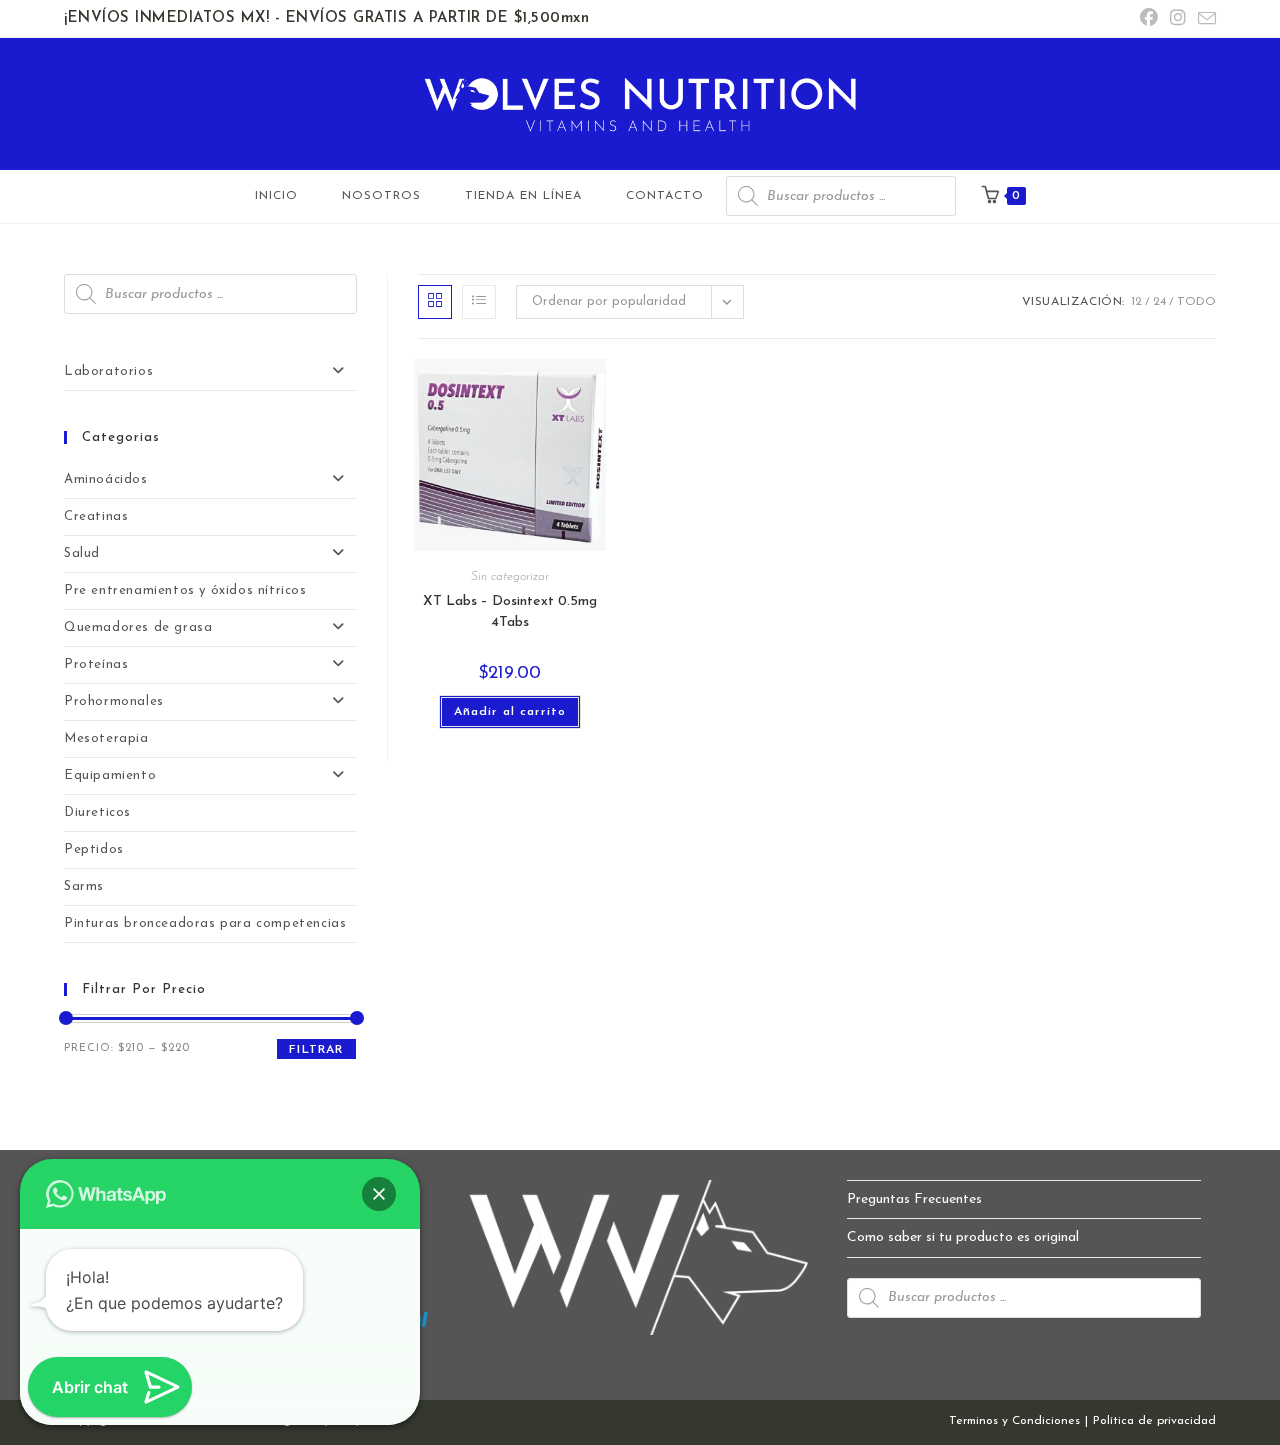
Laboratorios (108, 371)
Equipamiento (110, 775)
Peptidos (94, 849)
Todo (1196, 302)
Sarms (84, 886)
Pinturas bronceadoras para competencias (205, 923)
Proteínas (96, 664)
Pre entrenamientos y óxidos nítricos (185, 590)
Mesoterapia (106, 738)
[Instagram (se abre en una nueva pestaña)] (1178, 19)
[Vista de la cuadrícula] (435, 302)
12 (1136, 302)
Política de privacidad (1154, 1421)
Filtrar (316, 1050)
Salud (82, 553)
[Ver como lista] (479, 302)
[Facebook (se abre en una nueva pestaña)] (1149, 19)
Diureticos (97, 812)
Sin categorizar (510, 577)
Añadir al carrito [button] (510, 712)
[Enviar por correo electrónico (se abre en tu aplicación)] (1204, 20)
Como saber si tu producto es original (963, 1237)
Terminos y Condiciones (1014, 1421)
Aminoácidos (106, 479)
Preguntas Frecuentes (914, 1199)
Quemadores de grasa (138, 627)
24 (1159, 302)
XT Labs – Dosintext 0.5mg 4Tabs (510, 612)
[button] (379, 1194)
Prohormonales (114, 701)
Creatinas (96, 516)
